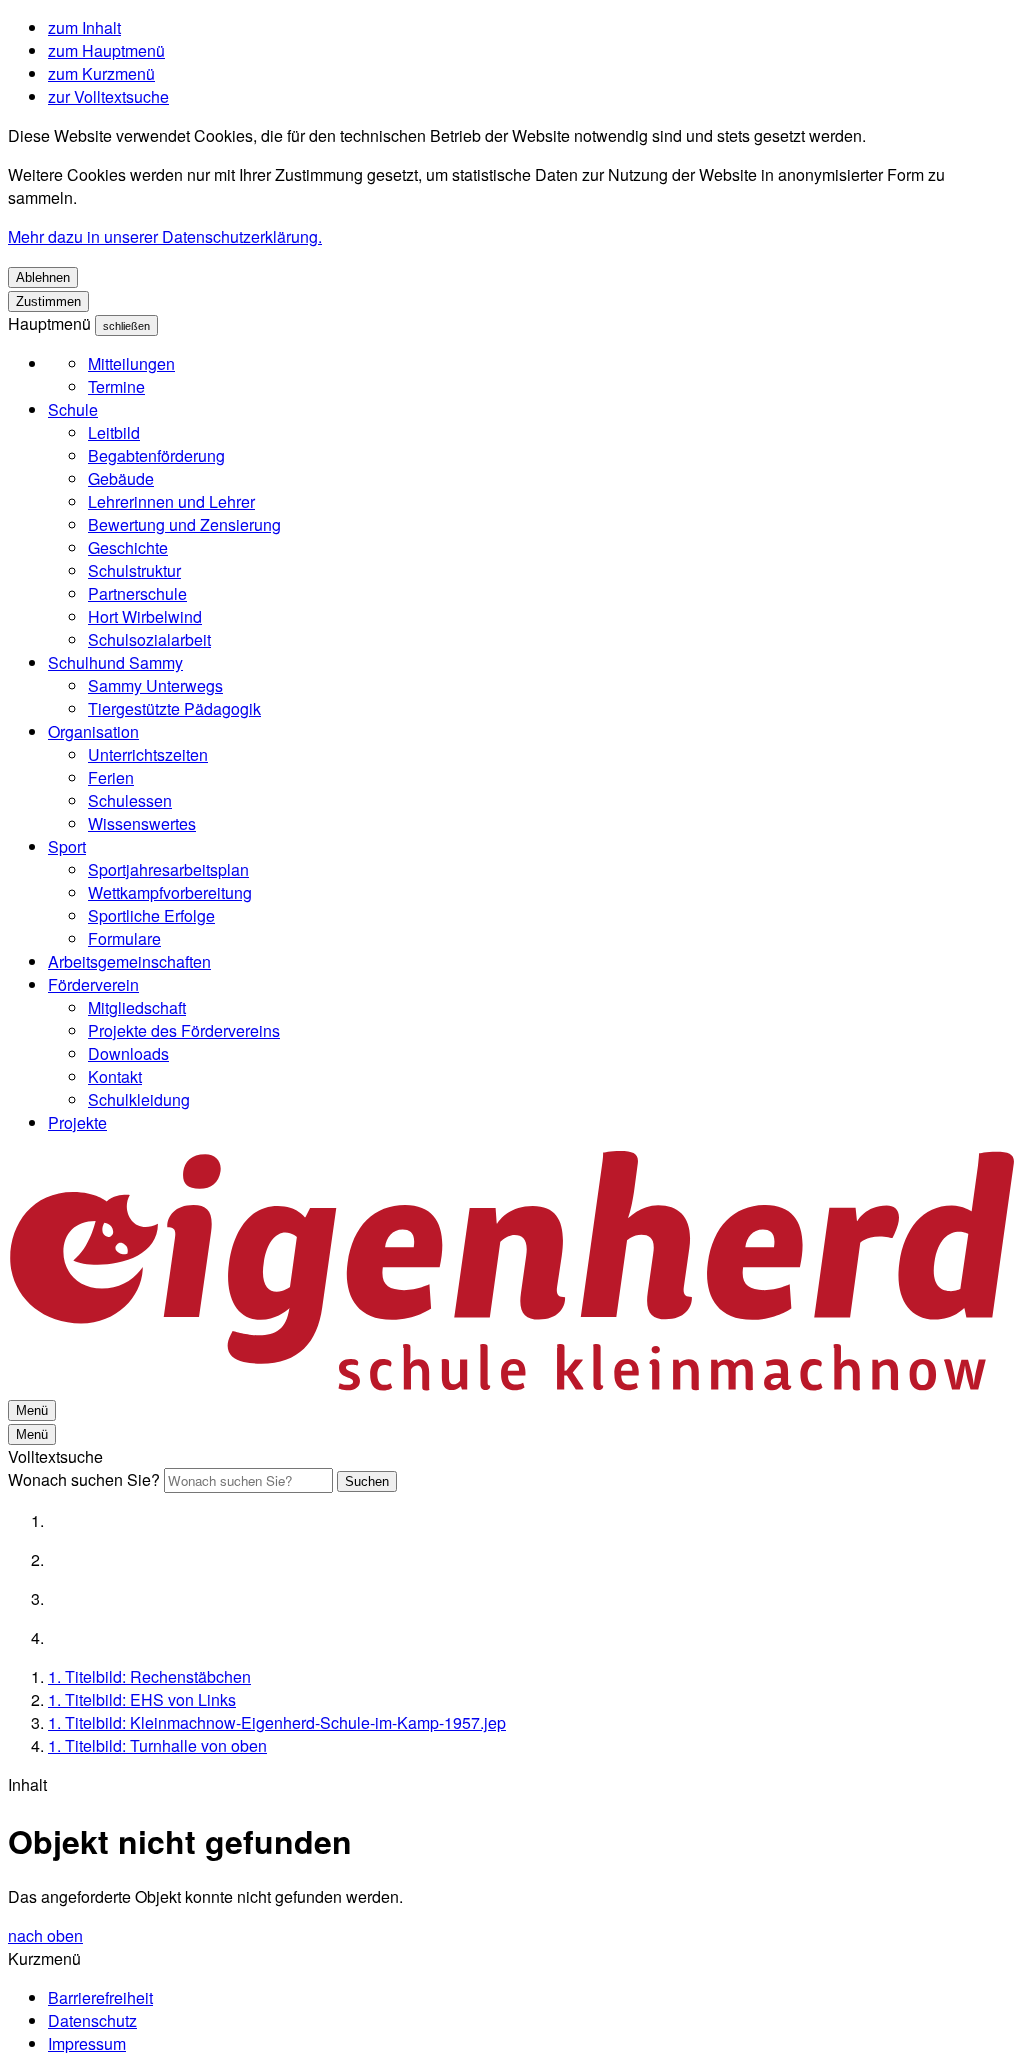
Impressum (87, 2043)
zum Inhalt (84, 27)
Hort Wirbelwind (145, 616)
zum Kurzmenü (101, 73)
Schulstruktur (134, 570)
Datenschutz (92, 2020)
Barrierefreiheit (100, 1997)
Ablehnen (43, 277)
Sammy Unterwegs (155, 685)
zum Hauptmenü (106, 50)
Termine (116, 386)
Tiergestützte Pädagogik (174, 708)
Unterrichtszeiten (148, 754)
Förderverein (93, 984)
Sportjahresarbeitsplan (168, 869)
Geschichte (128, 547)
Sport (67, 846)
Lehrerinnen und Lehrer (171, 501)
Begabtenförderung (156, 455)
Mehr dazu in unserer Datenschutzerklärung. (165, 236)
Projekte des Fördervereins (184, 1030)
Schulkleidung (139, 1099)
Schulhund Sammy (115, 662)
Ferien (111, 777)
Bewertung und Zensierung (184, 524)
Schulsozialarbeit (149, 639)
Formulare (124, 938)
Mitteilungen (131, 363)
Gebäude (121, 478)
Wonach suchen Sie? (84, 1479)
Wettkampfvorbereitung (170, 892)
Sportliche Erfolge (151, 915)
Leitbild (114, 432)
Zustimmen (48, 301)
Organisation (93, 731)
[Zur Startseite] (512, 1385)
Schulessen (130, 800)
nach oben (45, 1935)
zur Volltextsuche (108, 96)
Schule (73, 409)
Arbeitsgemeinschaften (129, 961)
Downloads (128, 1053)
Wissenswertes (142, 823)
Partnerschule (137, 593)
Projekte (77, 1122)
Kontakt (115, 1076)
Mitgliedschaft (137, 1007)
